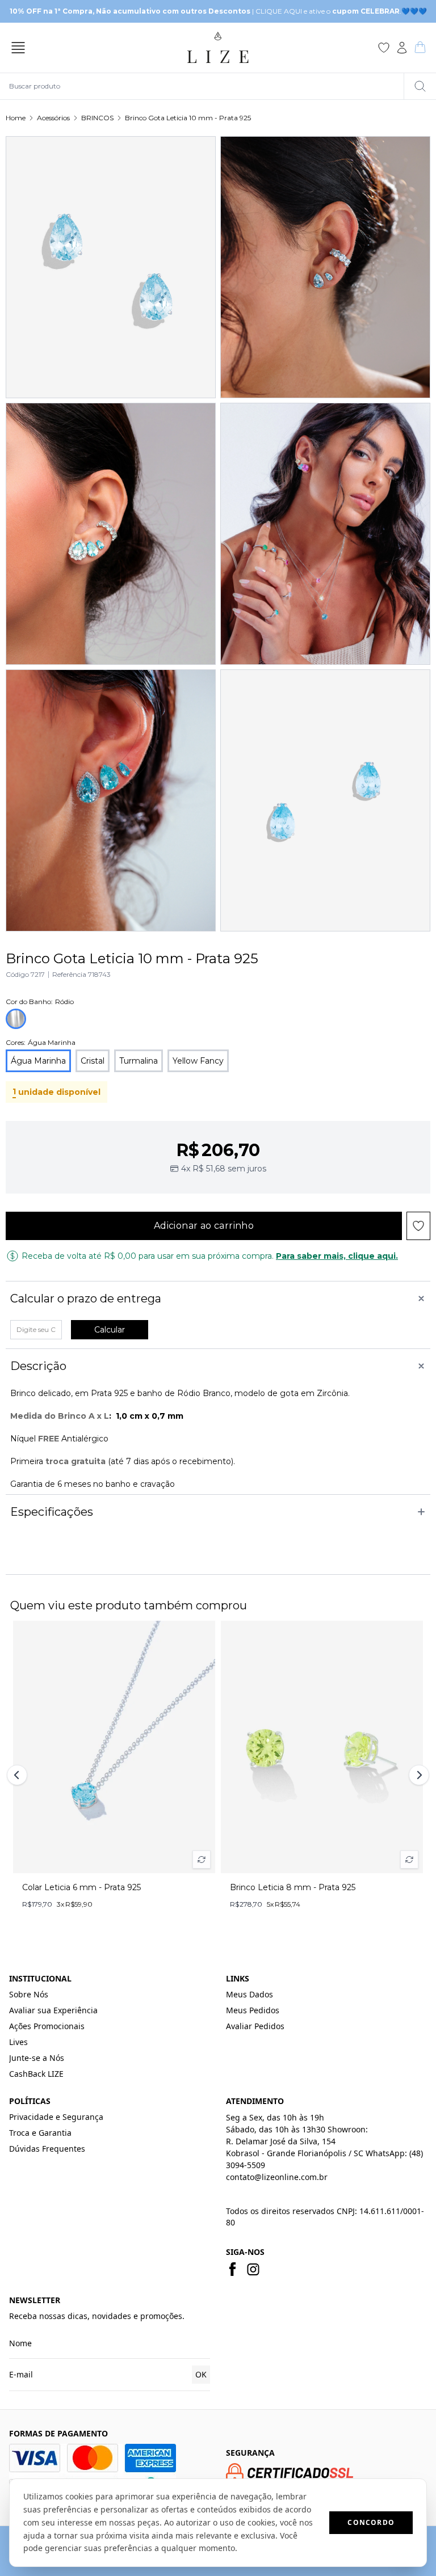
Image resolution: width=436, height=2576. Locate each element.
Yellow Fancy (198, 1061)
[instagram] (253, 2269)
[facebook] (233, 2269)
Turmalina (139, 1061)
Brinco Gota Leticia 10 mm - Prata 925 (188, 118)
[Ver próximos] (417, 1775)
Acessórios (53, 118)
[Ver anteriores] (19, 1775)
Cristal (93, 1061)
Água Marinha (38, 1061)
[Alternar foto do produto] (202, 1860)
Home (16, 118)
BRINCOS (97, 118)
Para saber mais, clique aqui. (337, 1256)
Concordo (371, 2522)
